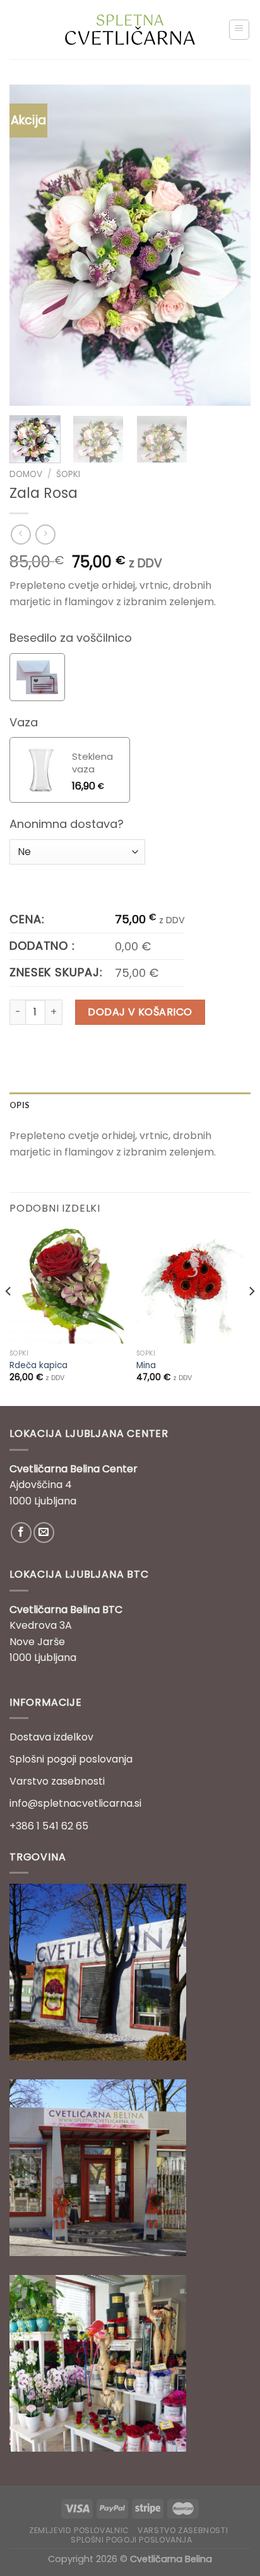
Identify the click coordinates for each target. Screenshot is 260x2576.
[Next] (230, 245)
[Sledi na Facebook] (21, 1533)
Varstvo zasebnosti (57, 1781)
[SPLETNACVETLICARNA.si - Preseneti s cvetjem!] (130, 30)
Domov (26, 474)
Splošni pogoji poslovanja (71, 1759)
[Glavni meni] (239, 30)
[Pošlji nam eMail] (44, 1533)
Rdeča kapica (38, 1366)
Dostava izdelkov (51, 1737)
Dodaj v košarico (140, 1012)
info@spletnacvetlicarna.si (75, 1803)
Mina (146, 1366)
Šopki (68, 474)
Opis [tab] (20, 1105)
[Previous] (30, 245)
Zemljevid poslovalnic (79, 2530)
